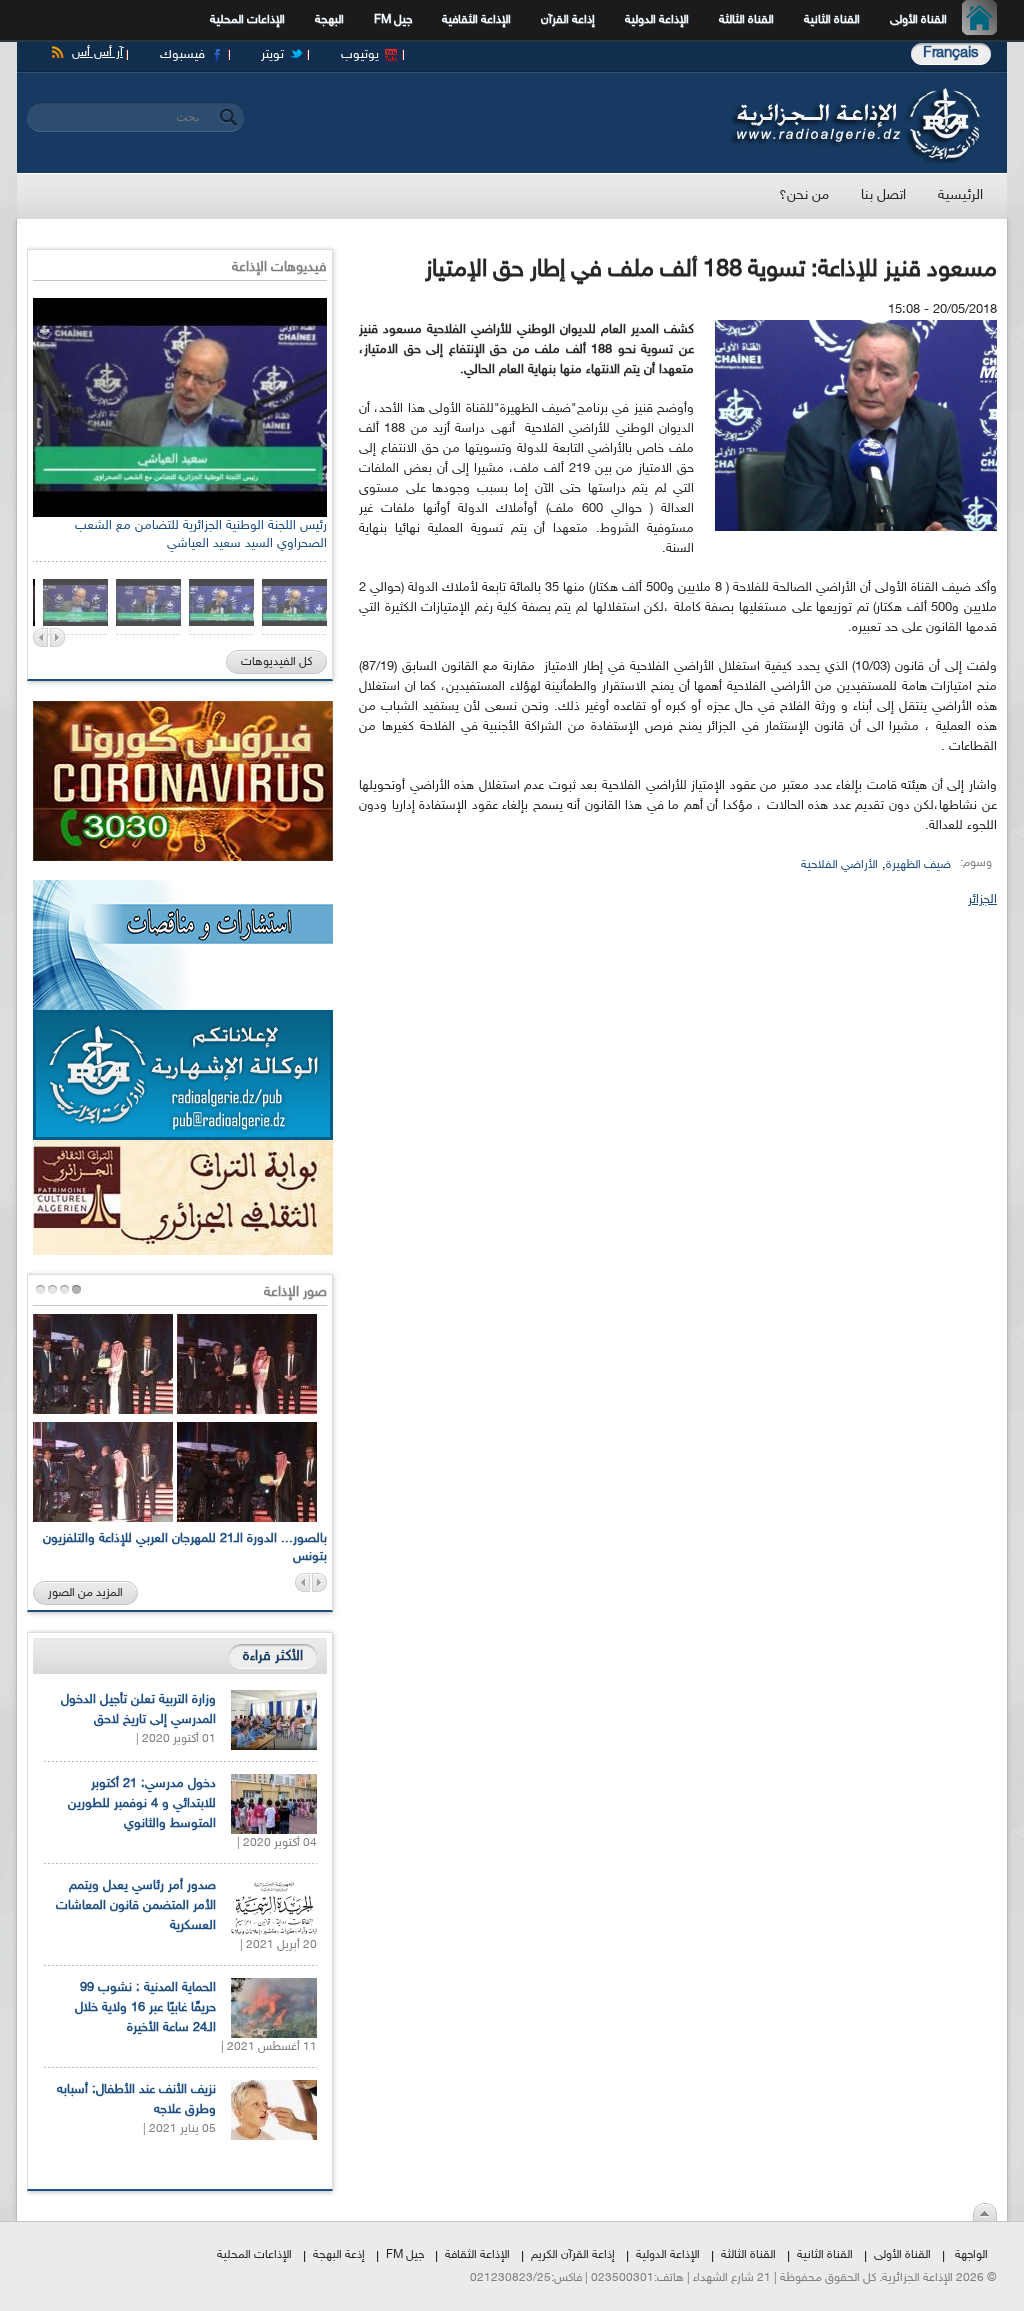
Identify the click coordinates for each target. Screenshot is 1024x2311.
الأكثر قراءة (273, 1656)
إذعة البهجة (339, 2255)
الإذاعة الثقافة (477, 2255)
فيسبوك (182, 55)
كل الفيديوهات (276, 662)
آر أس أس (97, 53)
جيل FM (393, 20)
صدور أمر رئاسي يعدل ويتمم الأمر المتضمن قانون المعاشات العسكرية (136, 1906)
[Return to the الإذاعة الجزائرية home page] (854, 93)
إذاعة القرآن (568, 20)
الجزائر (982, 900)
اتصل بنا (883, 195)
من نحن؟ (804, 195)
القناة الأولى (918, 20)
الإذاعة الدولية (657, 20)
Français (951, 53)
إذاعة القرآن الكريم (573, 2255)
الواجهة (971, 2255)
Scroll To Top (985, 2212)
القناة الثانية (832, 20)
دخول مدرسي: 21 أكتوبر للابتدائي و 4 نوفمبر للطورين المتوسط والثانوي (142, 1804)
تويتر (272, 55)
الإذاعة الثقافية (476, 20)
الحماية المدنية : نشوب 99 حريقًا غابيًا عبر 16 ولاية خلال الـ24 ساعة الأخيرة (145, 2008)
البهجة (329, 20)
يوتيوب (360, 55)
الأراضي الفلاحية (839, 865)
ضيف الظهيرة (918, 865)
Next (57, 637)
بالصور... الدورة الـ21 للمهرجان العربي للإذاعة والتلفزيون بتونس (185, 1548)
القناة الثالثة (746, 20)
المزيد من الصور (85, 1593)
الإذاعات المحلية (247, 20)
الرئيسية (984, 20)
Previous (40, 637)
